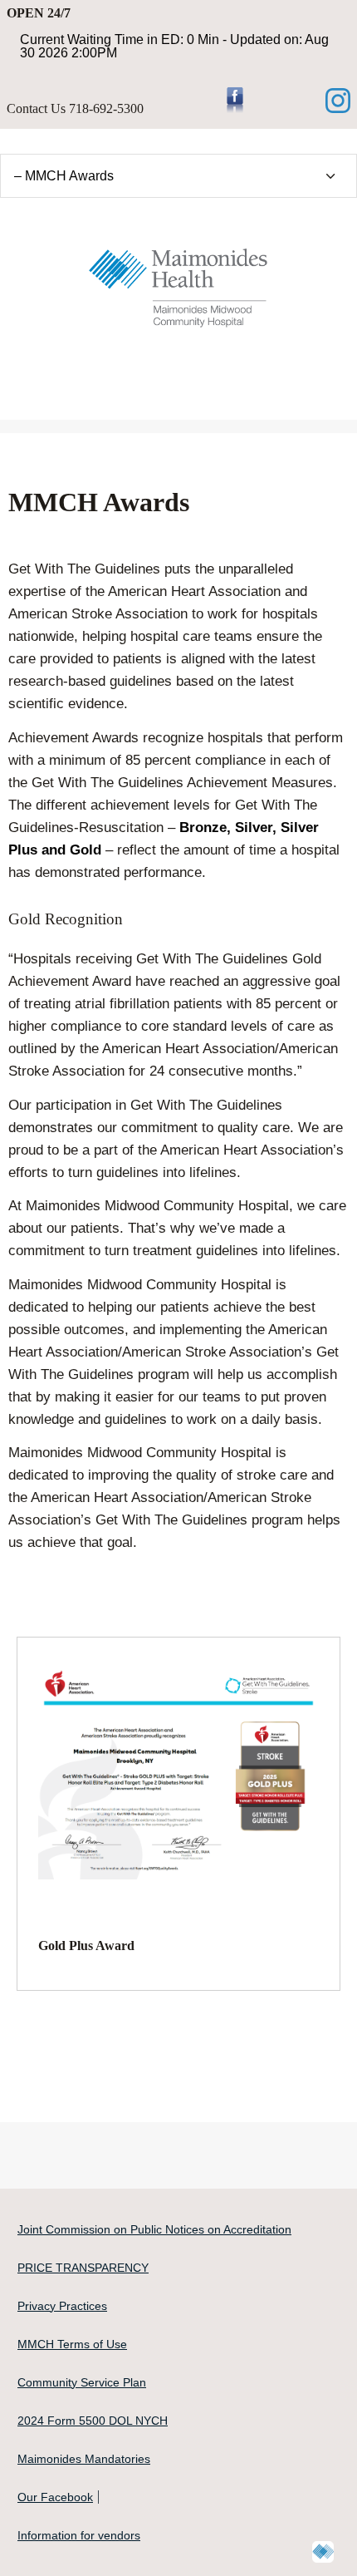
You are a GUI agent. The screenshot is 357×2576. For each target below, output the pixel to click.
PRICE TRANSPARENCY (83, 2268)
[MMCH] (178, 283)
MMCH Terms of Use (72, 2344)
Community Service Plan (82, 2382)
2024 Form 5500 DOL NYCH (93, 2421)
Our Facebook (55, 2497)
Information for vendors (79, 2535)
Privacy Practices (62, 2306)
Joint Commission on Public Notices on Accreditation (154, 2229)
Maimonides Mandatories (84, 2459)
